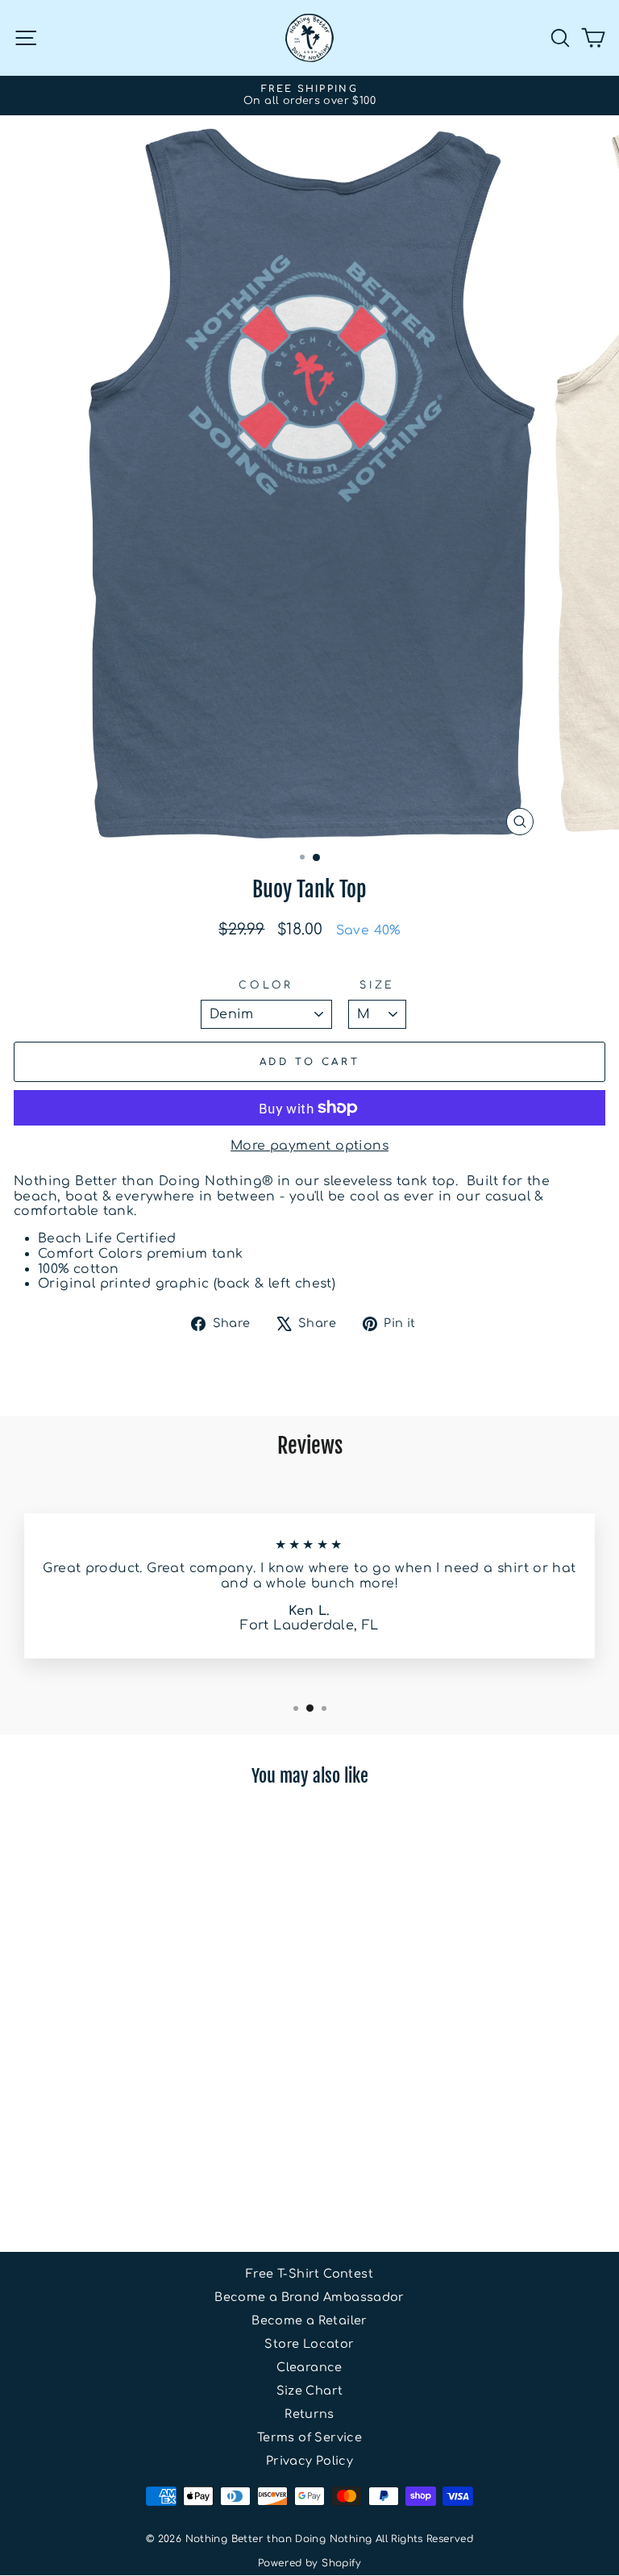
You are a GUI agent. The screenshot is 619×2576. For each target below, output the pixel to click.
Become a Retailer (309, 2320)
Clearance (309, 2367)
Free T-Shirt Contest (309, 2274)
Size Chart (310, 2391)
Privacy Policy (309, 2461)
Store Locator (309, 2344)
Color (266, 985)
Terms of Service (309, 2437)
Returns (309, 2414)
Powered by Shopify (309, 2563)
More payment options (309, 1146)
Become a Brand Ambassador (309, 2297)
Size (377, 985)
